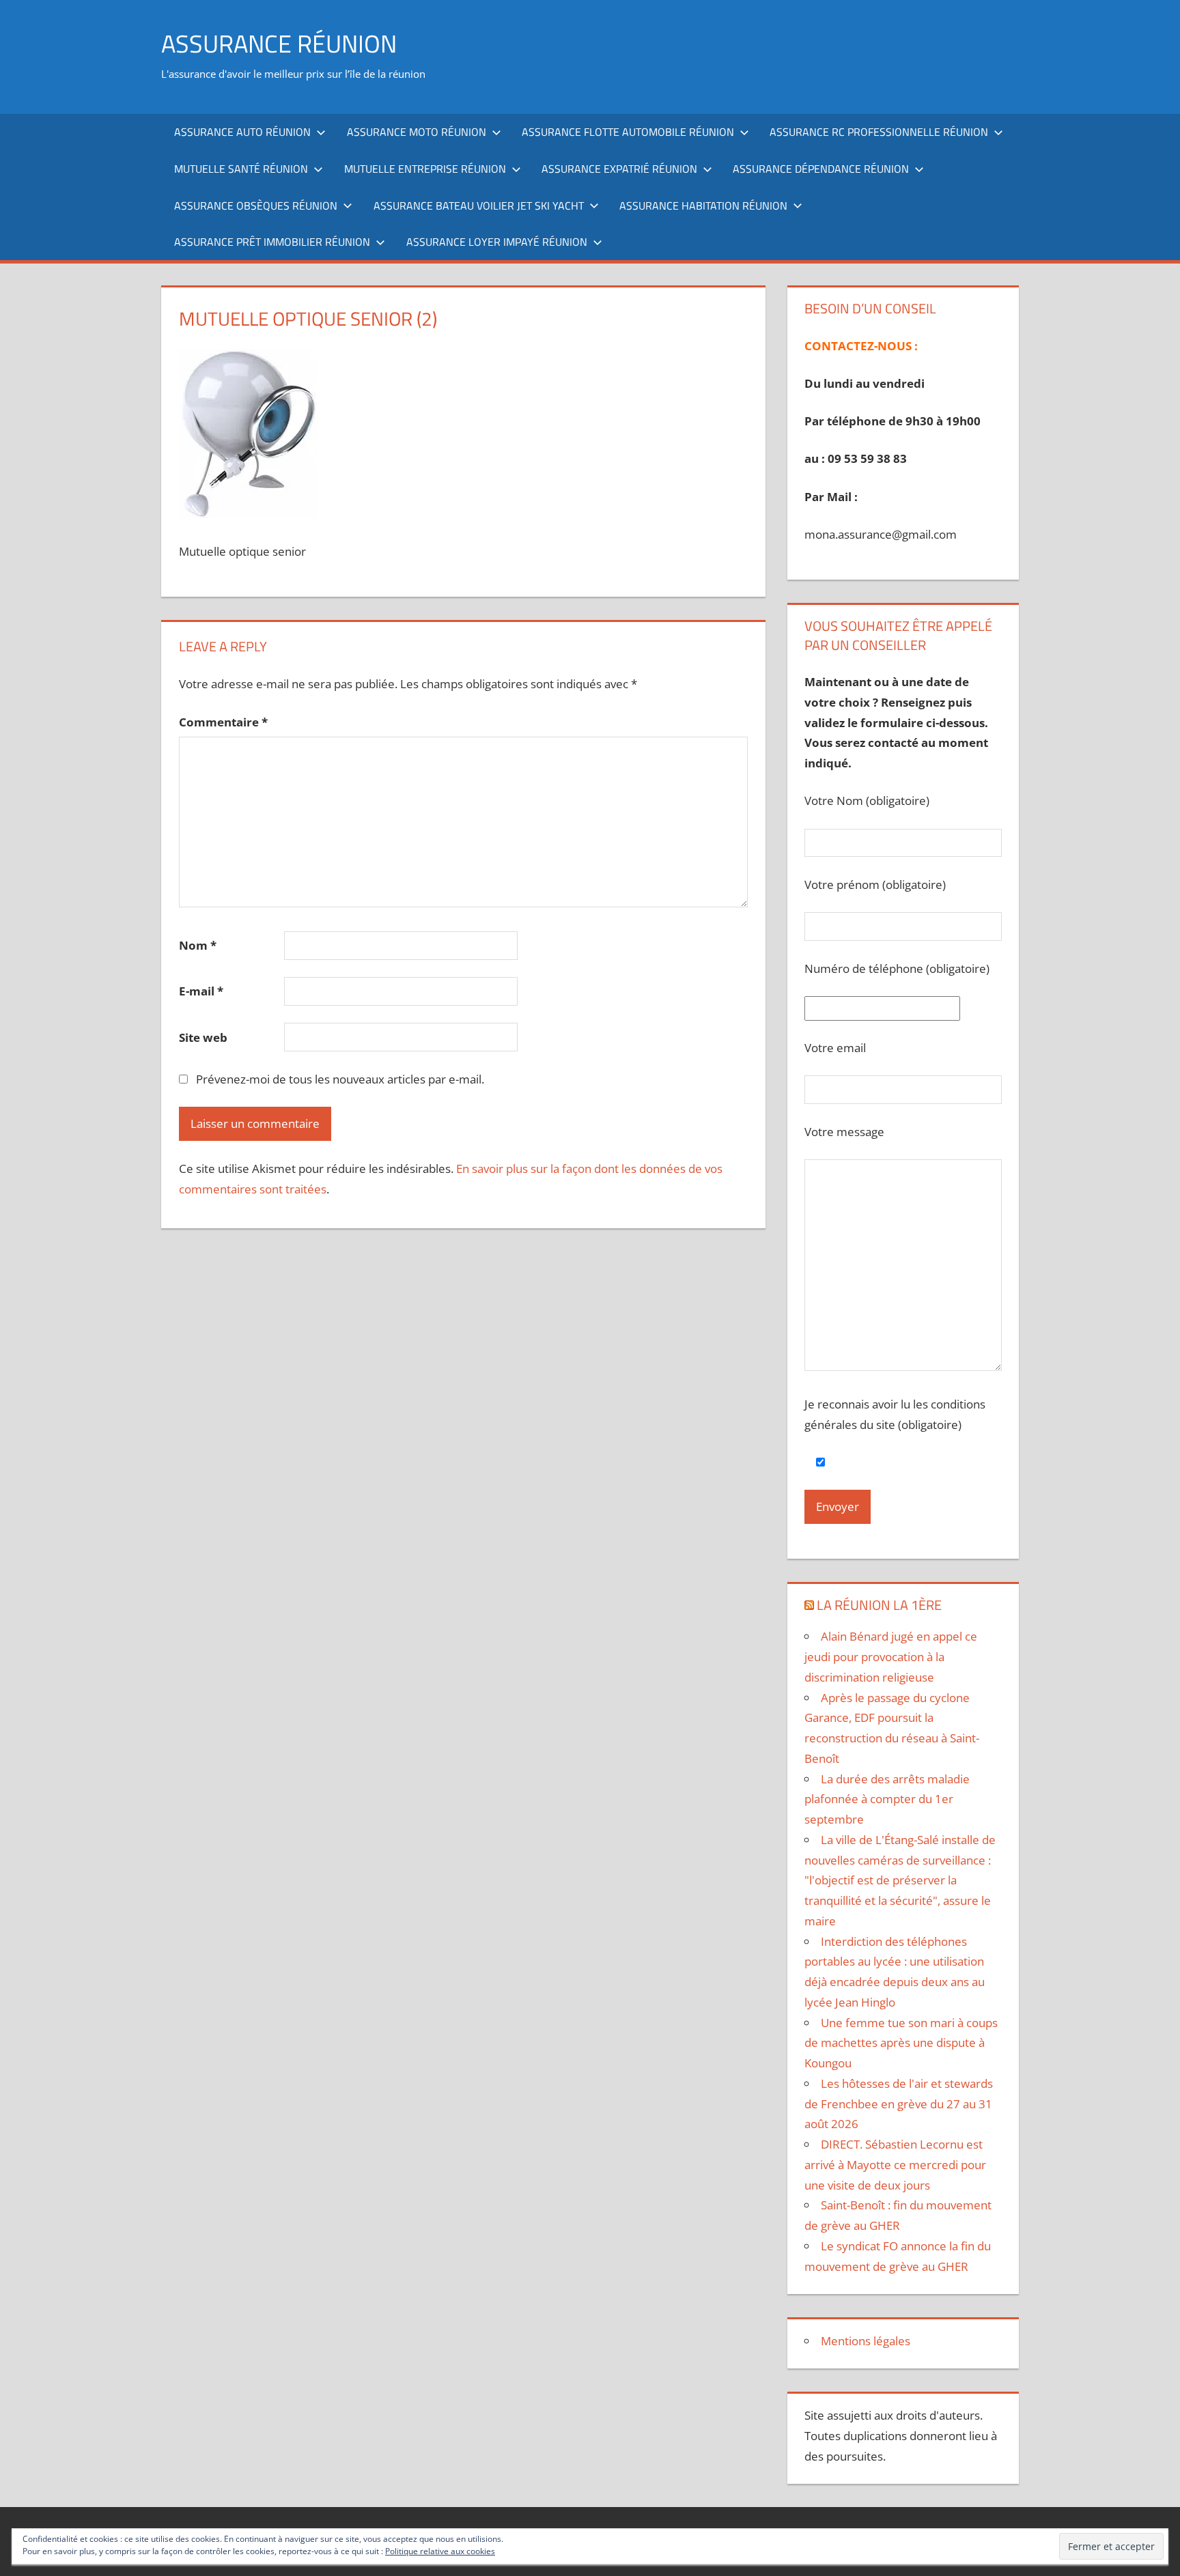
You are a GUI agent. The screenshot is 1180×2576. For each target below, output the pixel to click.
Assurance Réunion (279, 43)
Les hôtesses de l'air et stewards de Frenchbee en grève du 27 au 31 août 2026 (899, 2104)
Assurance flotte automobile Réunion (628, 132)
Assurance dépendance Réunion (821, 169)
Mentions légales (866, 2341)
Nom (198, 945)
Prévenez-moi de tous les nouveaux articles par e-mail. (340, 1079)
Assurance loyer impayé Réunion (497, 242)
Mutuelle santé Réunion (241, 169)
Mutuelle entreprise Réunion (425, 169)
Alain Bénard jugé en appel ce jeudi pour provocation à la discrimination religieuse (891, 1657)
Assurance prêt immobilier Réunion (272, 242)
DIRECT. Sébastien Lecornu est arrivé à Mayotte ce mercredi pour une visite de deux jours (895, 2165)
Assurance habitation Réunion (703, 206)
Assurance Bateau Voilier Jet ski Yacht (479, 206)
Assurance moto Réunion (417, 132)
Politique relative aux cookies (440, 2551)
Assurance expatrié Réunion (619, 169)
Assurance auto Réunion (242, 132)
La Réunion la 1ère (879, 1605)
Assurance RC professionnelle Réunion (879, 132)
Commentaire (223, 722)
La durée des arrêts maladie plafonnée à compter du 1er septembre (887, 1799)
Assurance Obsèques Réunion (256, 206)
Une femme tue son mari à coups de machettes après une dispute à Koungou (901, 2043)
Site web (203, 1037)
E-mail (201, 991)
